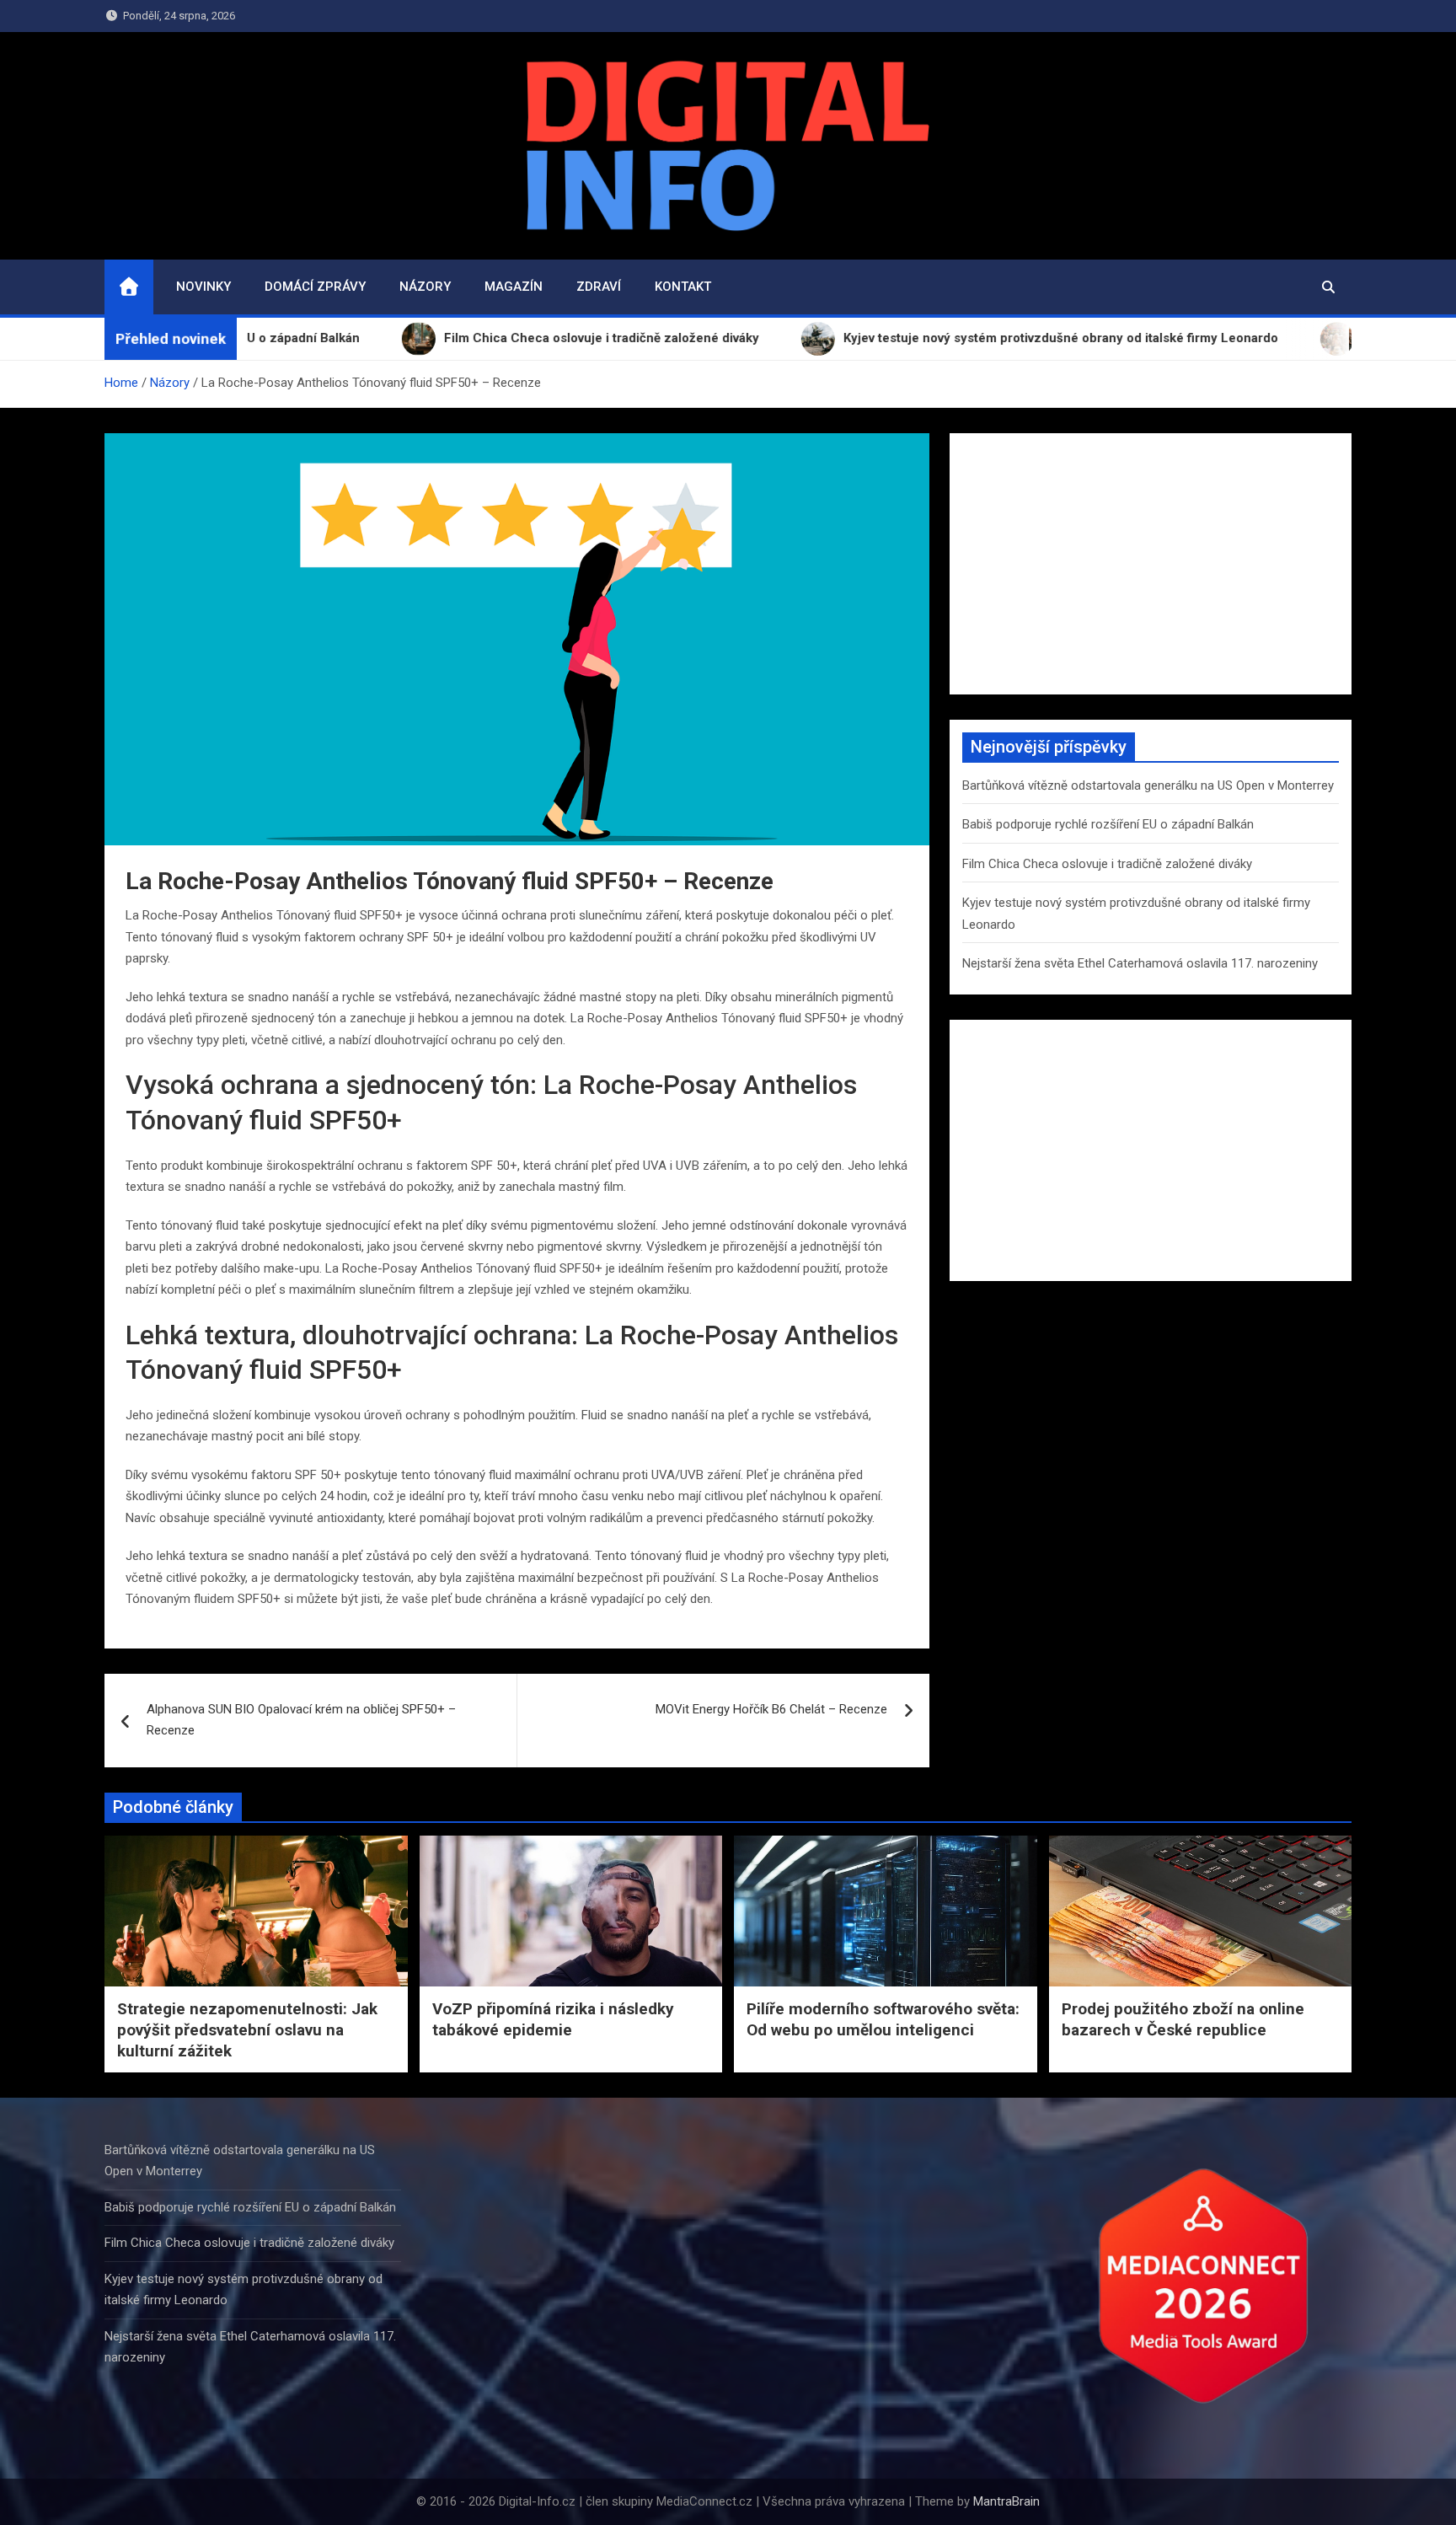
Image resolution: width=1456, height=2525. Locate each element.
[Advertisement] (1151, 564)
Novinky (203, 287)
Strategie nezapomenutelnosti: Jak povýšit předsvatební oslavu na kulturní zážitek (247, 2029)
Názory (425, 287)
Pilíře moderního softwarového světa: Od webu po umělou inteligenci (883, 2019)
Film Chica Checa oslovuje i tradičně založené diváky (1107, 864)
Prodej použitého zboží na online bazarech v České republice (1183, 2019)
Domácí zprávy (315, 287)
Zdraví (599, 287)
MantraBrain (1006, 2501)
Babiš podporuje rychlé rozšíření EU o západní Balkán (1108, 824)
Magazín (514, 287)
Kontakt (683, 287)
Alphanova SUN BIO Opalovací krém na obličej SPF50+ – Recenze (301, 1720)
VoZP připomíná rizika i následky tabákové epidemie (553, 2019)
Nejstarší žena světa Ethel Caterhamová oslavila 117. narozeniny (1140, 963)
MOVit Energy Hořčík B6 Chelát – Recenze (771, 1709)
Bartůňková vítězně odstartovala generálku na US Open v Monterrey (1148, 785)
